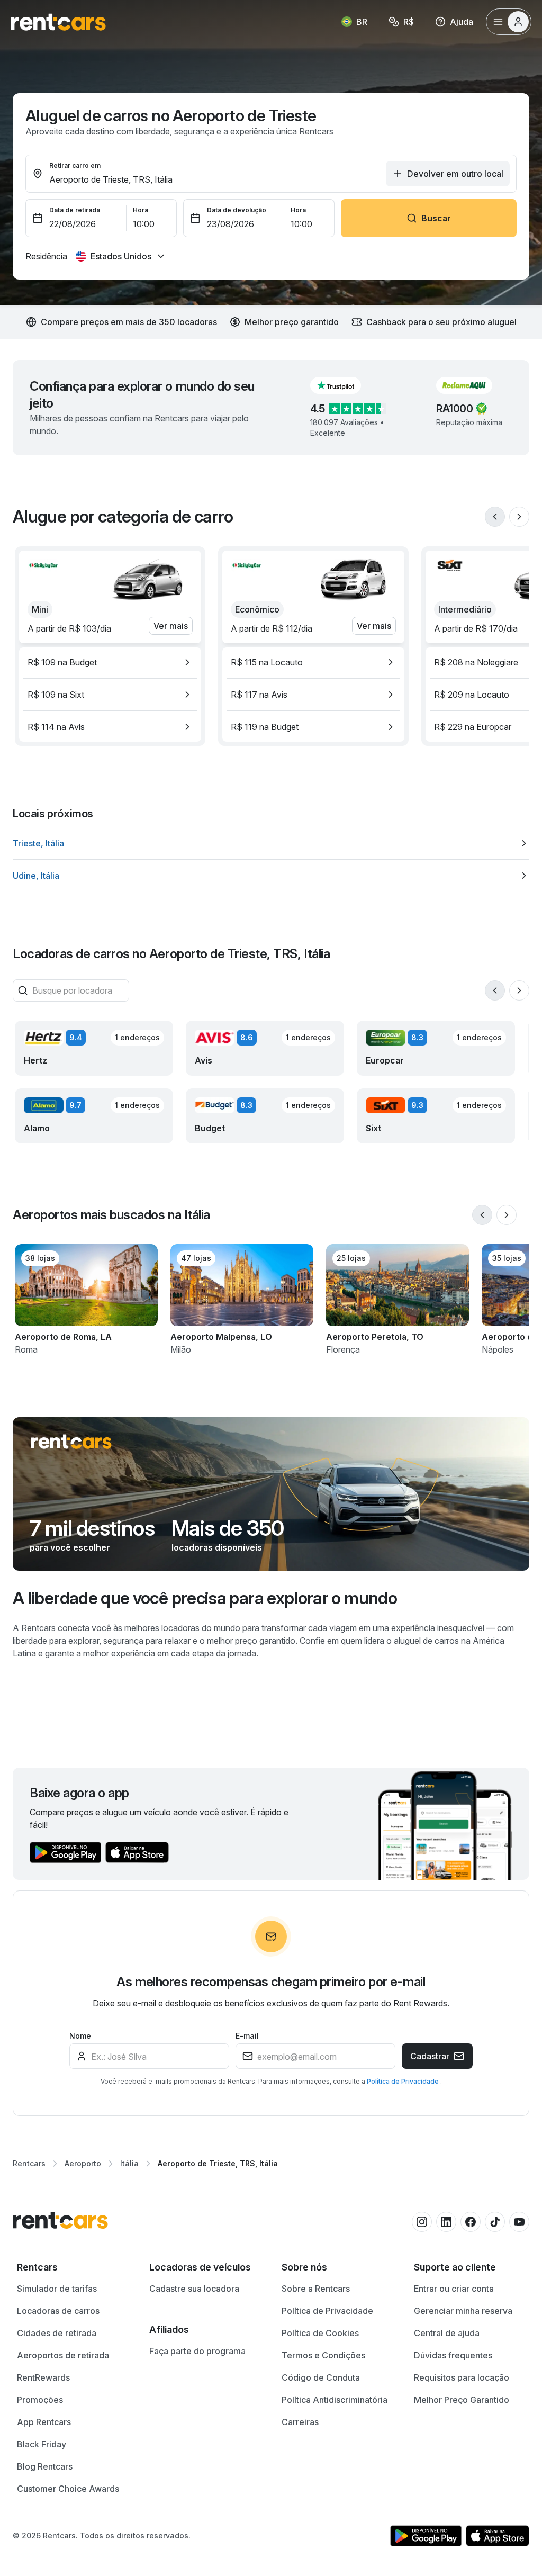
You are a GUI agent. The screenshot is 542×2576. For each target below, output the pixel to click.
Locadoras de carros (58, 2311)
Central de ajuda (447, 2333)
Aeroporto (83, 2163)
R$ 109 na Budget (62, 662)
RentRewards (43, 2377)
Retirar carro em (75, 165)
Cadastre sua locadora (194, 2289)
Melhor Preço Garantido (462, 2400)
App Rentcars (44, 2422)
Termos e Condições (323, 2355)
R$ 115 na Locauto (267, 662)
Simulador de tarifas (57, 2289)
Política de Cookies (320, 2333)
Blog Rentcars (45, 2466)
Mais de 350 (228, 1528)
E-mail (247, 2036)
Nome (80, 2036)
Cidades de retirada (57, 2333)
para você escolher (70, 1547)
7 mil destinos (92, 1528)
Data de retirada (75, 210)
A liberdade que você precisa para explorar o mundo (205, 1598)
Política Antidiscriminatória (335, 2400)
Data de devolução (237, 210)
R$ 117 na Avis (259, 695)
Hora (141, 210)
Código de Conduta (321, 2377)
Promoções (40, 2400)
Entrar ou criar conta (454, 2289)
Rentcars (29, 2163)
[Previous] (495, 517)
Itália (129, 2163)
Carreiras (300, 2422)
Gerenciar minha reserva (463, 2311)
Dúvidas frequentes (453, 2355)
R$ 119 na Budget (265, 727)
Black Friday (42, 2444)
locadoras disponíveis (217, 1547)
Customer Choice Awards (68, 2489)
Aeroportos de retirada (63, 2355)
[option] (110, 662)
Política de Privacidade (404, 2081)
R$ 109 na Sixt (56, 695)
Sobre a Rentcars (316, 2289)
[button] (344, 385)
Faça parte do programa (197, 2351)
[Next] (519, 517)
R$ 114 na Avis (56, 727)
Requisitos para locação (462, 2377)
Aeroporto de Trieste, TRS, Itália (218, 2163)
